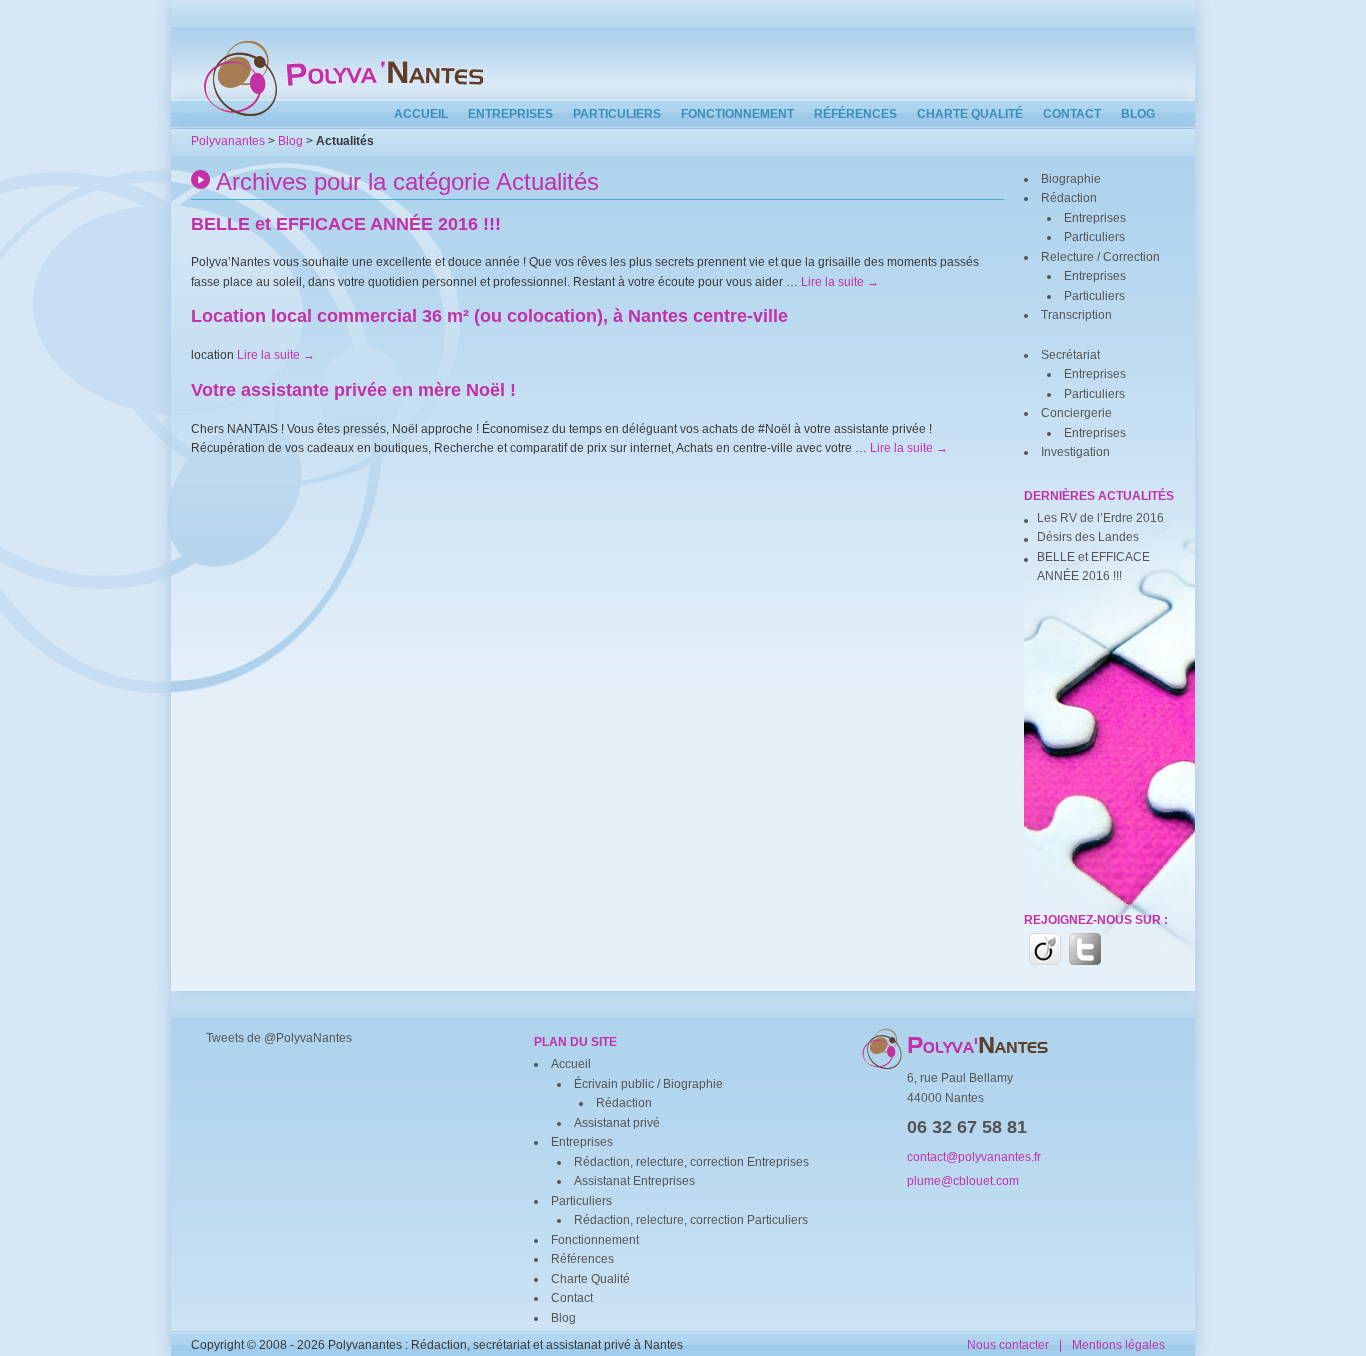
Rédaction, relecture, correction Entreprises (691, 1162)
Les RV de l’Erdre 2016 (1100, 518)
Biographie (1071, 179)
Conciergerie (1076, 413)
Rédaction (1069, 198)
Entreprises (510, 114)
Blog (1138, 114)
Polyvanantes (228, 141)
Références (855, 114)
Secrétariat (1070, 355)
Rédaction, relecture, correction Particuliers (691, 1220)
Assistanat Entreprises (634, 1181)
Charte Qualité (970, 114)
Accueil (421, 114)
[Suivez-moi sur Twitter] (1085, 949)
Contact (1072, 114)
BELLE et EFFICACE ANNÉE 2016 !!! (1093, 567)
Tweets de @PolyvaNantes (279, 1038)
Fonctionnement (737, 114)
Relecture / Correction (1100, 257)
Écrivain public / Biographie (648, 1084)
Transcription (1076, 315)
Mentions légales (1118, 1345)
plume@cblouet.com (963, 1181)
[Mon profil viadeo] (1045, 949)
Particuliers (617, 114)
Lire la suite (840, 282)
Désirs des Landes (1088, 537)
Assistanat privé (617, 1123)
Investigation (1075, 452)
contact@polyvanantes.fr (974, 1157)
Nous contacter (1008, 1345)
